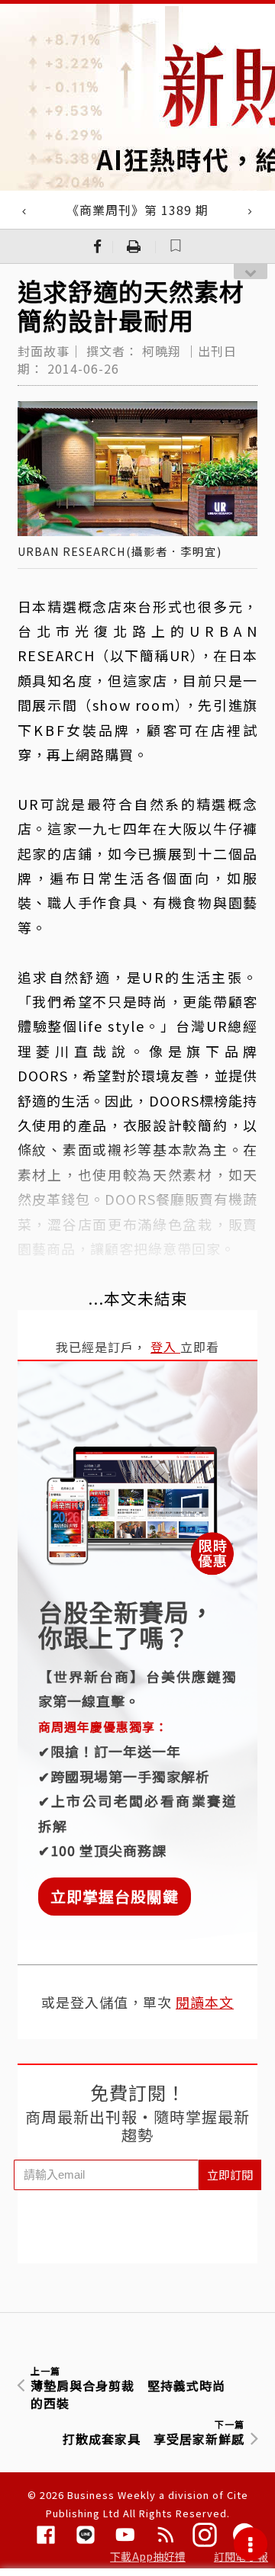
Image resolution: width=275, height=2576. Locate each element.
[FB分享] (98, 246)
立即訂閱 (230, 2175)
